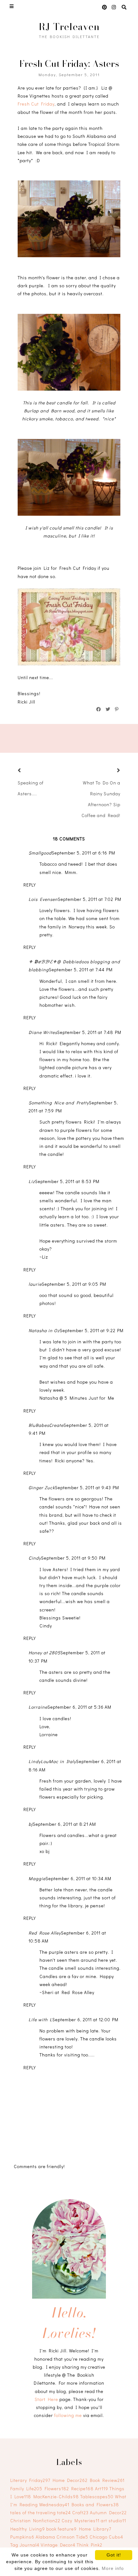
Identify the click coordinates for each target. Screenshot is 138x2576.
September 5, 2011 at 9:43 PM (87, 1487)
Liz (32, 1181)
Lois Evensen (43, 899)
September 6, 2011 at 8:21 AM (64, 1824)
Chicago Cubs (106, 2537)
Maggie (37, 1878)
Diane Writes (43, 1032)
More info (113, 2568)
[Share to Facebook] (99, 709)
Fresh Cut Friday (36, 104)
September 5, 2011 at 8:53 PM (67, 1181)
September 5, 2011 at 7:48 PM (89, 1032)
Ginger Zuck (42, 1487)
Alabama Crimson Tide (62, 2537)
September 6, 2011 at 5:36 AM (79, 1707)
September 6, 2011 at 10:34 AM (78, 1878)
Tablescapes (97, 2496)
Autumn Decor (108, 2512)
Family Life (26, 2489)
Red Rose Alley (45, 1933)
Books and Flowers (95, 2504)
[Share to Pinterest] (117, 709)
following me (68, 2415)
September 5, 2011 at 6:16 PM (83, 853)
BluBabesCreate (46, 1425)
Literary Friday (30, 2480)
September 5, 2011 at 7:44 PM (81, 970)
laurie (35, 1284)
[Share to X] (108, 709)
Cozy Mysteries (81, 2520)
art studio (113, 2520)
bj (31, 1824)
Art (102, 2489)
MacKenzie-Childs (56, 2496)
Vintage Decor (58, 2545)
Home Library (95, 2529)
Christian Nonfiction (35, 2520)
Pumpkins (22, 2537)
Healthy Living (28, 2529)
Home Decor (70, 2480)
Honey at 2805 (44, 1653)
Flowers (57, 2489)
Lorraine (38, 1707)
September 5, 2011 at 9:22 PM (92, 1330)
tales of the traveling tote (41, 2512)
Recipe (82, 2489)
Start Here (46, 2399)
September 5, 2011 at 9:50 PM (73, 1558)
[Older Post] (111, 771)
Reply (30, 885)
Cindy (35, 1558)
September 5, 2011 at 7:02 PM (90, 899)
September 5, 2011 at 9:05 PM (74, 1284)
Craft (80, 2512)
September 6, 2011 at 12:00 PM (85, 2019)
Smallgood (40, 853)
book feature (61, 2529)
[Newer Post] (27, 771)
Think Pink (90, 2545)
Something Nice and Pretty (59, 1103)
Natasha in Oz (44, 1330)
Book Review (107, 2480)
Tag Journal (25, 2545)
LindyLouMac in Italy (52, 1761)
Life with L (40, 2019)
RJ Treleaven (69, 27)
